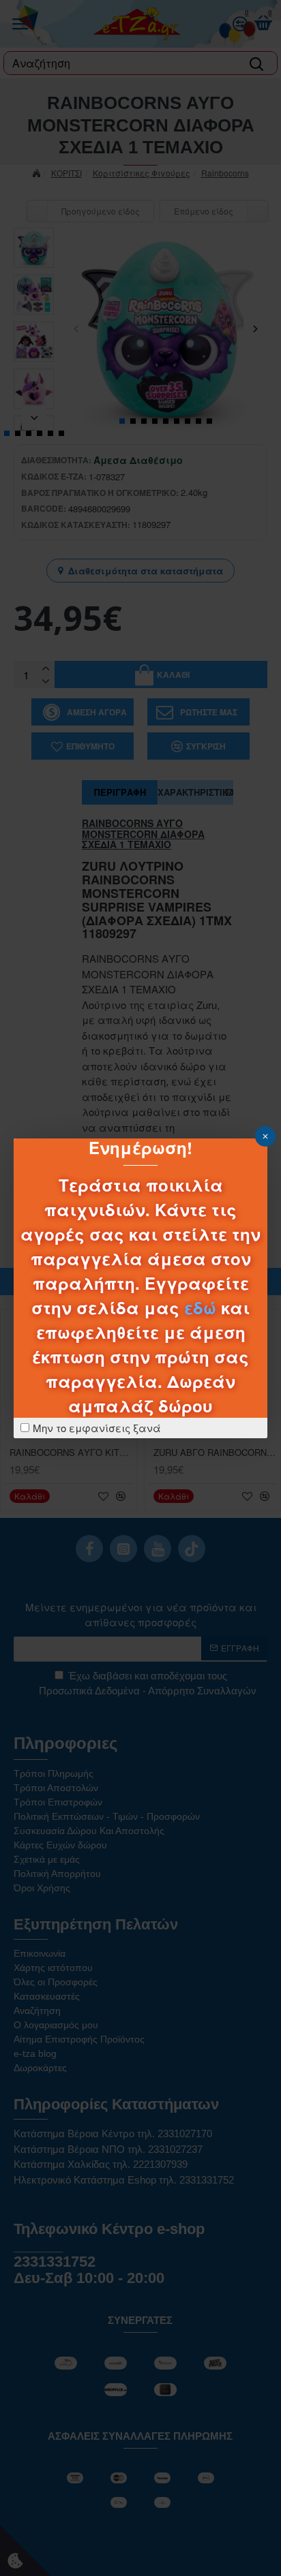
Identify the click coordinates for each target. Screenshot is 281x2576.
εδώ (200, 1307)
